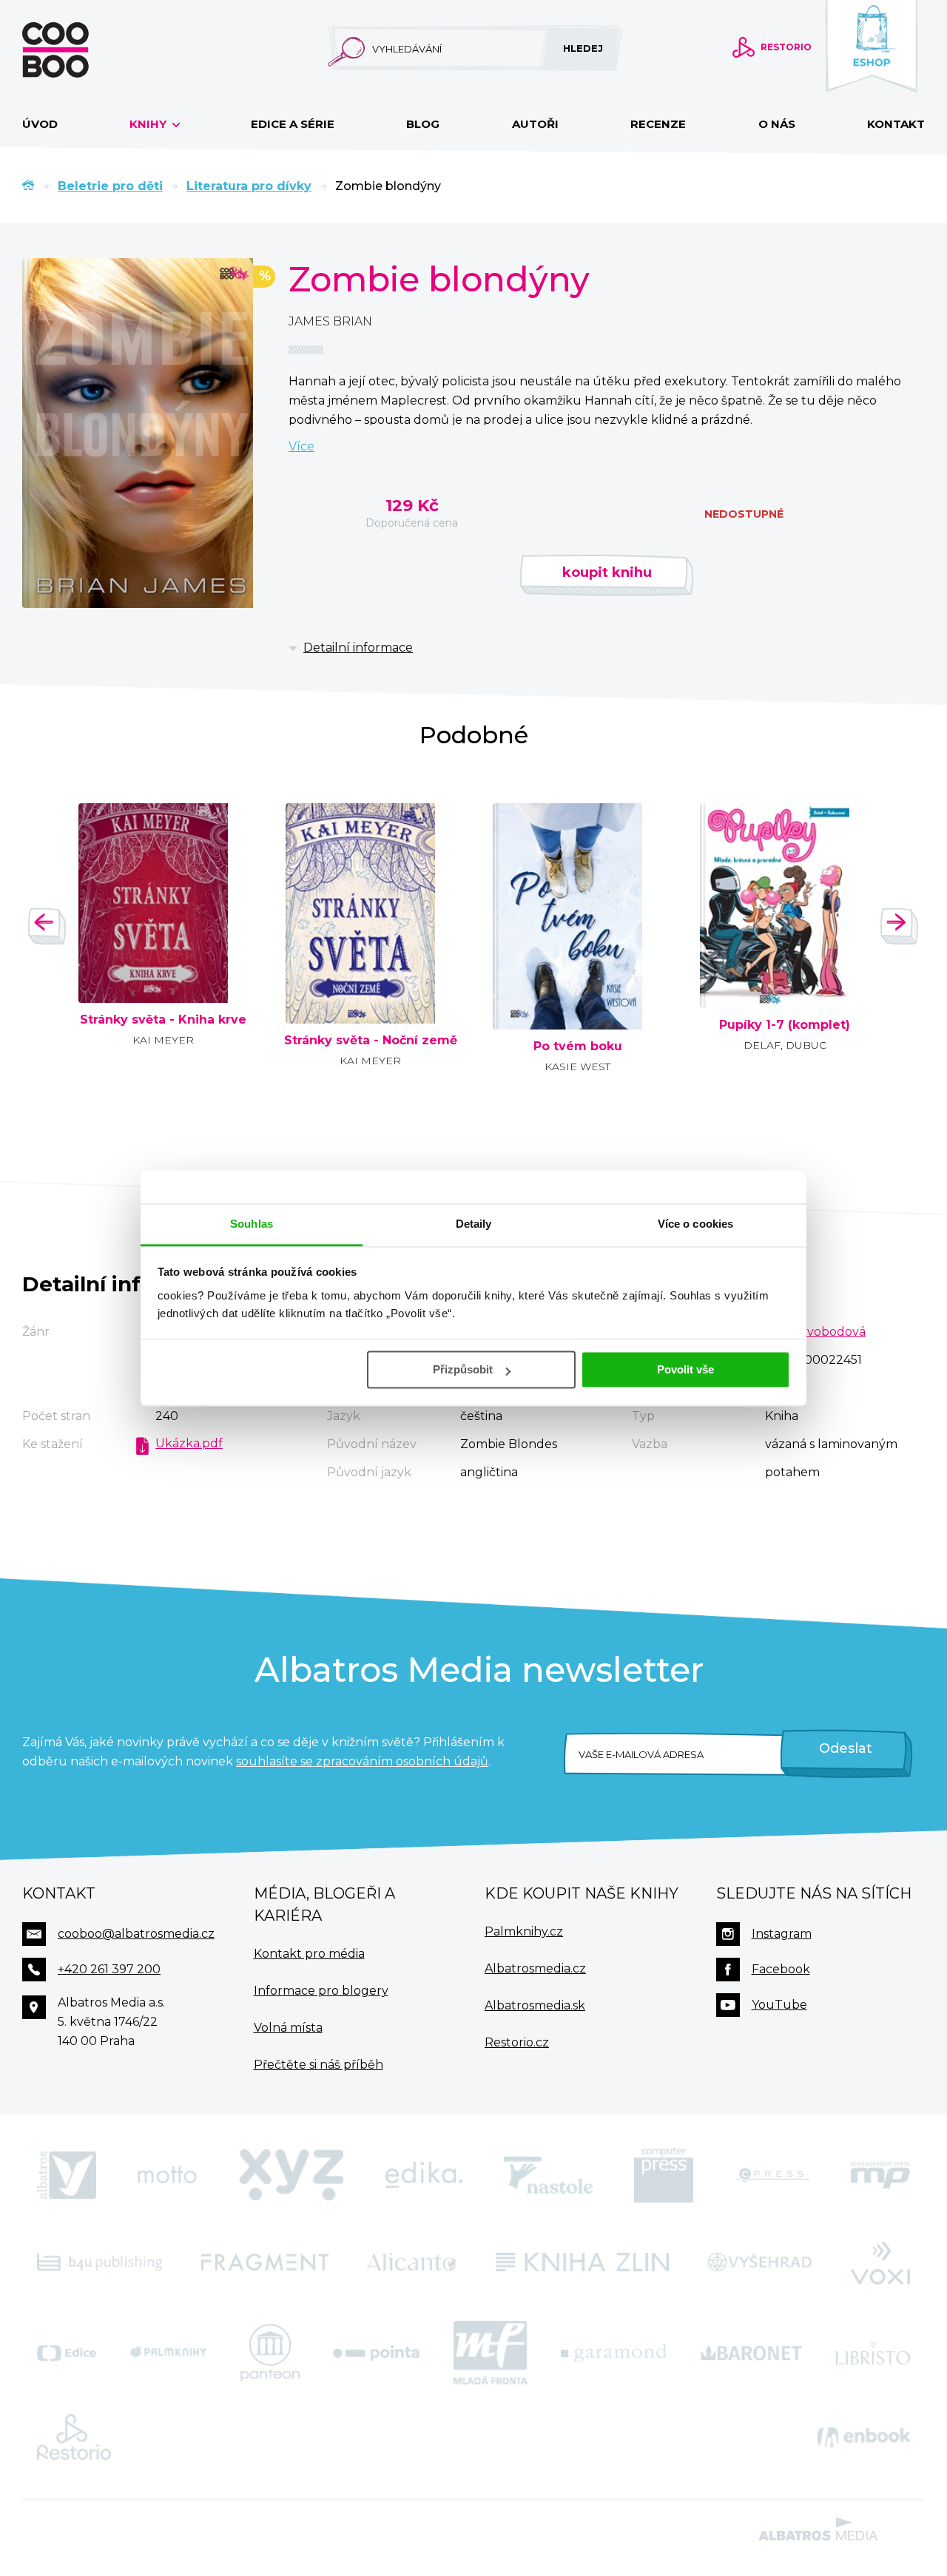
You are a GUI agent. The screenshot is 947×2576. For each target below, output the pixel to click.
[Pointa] (376, 2353)
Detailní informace (358, 648)
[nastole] (548, 2175)
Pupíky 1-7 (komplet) (785, 1025)
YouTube (779, 2005)
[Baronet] (752, 2353)
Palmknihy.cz (524, 1931)
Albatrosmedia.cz (535, 1968)
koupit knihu (607, 572)
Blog (423, 124)
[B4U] (100, 2262)
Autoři (535, 124)
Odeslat (846, 1748)
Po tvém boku (578, 1047)
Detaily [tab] (474, 1224)
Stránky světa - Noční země (371, 1041)
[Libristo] (873, 2353)
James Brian (330, 321)
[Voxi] (880, 2262)
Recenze (658, 124)
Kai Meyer (163, 1040)
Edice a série (293, 124)
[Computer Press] (664, 2175)
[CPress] (772, 2175)
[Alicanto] (412, 2262)
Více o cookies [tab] (695, 1224)
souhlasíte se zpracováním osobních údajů (362, 1761)
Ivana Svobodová (815, 1332)
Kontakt (896, 124)
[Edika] (424, 2175)
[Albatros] (67, 2175)
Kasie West (577, 1066)
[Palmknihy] (169, 2353)
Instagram (782, 1934)
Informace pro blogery (321, 1991)
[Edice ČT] (67, 2353)
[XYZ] (291, 2175)
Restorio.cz (517, 2042)
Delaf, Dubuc (785, 1045)
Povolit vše (685, 1369)
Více (301, 446)
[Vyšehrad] (760, 2262)
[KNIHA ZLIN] (582, 2262)
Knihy (149, 124)
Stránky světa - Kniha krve (163, 1020)
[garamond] (614, 2353)
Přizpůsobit (463, 1369)
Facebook (781, 1969)
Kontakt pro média (309, 1954)
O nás (777, 124)
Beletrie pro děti (110, 186)
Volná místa (288, 2028)
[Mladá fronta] (491, 2353)
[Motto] (167, 2175)
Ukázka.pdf (189, 1443)
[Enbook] (864, 2437)
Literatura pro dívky (249, 186)
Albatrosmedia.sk (535, 2005)
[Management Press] (880, 2175)
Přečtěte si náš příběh (319, 2065)
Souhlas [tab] (252, 1224)
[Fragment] (265, 2262)
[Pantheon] (270, 2353)
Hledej (583, 48)
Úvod (40, 124)
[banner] (79, 50)
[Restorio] (74, 2437)
